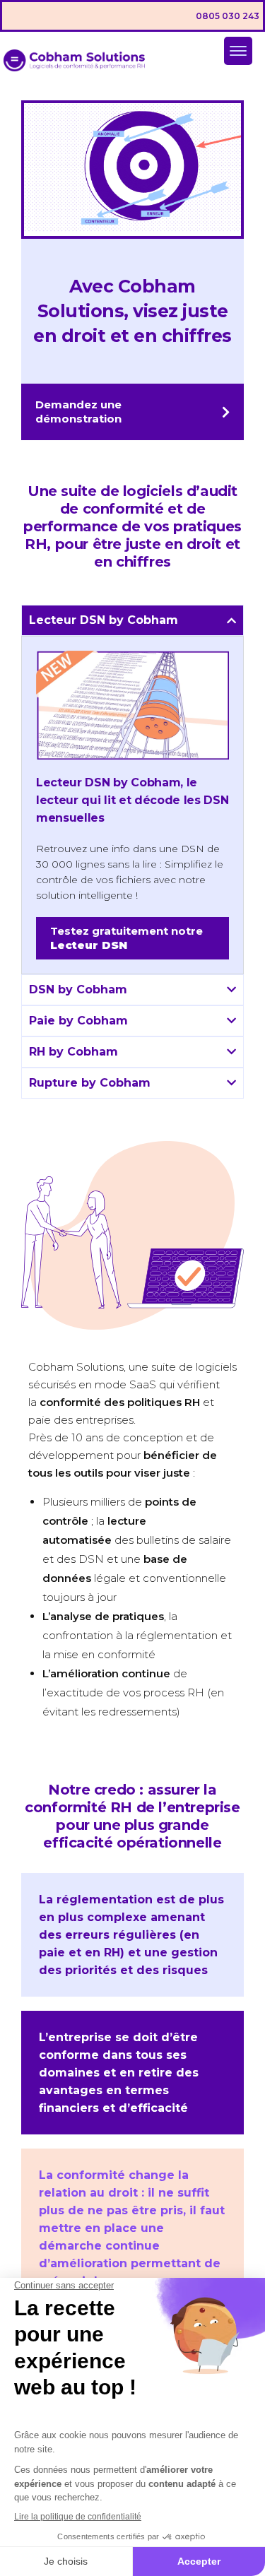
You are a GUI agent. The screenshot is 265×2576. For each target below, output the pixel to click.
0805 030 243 (228, 16)
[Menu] (238, 51)
